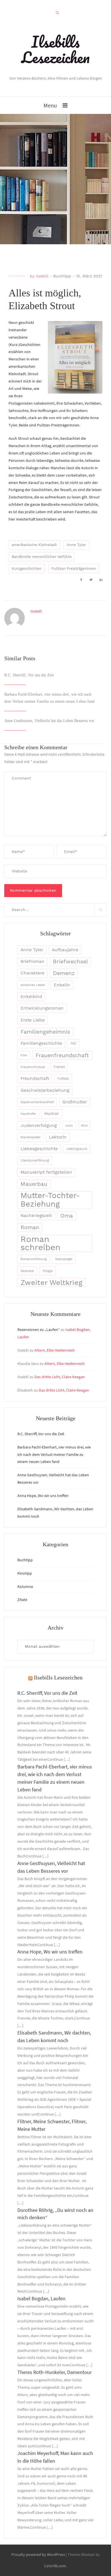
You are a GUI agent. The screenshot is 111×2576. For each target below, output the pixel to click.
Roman (30, 1227)
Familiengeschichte (41, 1043)
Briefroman (32, 961)
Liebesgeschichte (39, 1149)
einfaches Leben (33, 985)
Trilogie (48, 1271)
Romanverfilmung (34, 1259)
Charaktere (32, 973)
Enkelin (62, 985)
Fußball (63, 1079)
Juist (69, 1126)
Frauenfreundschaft (62, 1055)
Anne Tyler (76, 545)
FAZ (73, 1043)
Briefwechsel (70, 962)
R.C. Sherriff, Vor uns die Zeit (29, 675)
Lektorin (58, 1137)
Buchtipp (62, 276)
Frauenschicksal (33, 1067)
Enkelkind (31, 997)
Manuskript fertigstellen (46, 1172)
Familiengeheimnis (45, 1032)
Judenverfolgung (39, 1125)
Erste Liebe (33, 1020)
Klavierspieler (30, 1137)
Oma (67, 1216)
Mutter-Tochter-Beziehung (50, 1200)
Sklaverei (27, 1271)
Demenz (64, 973)
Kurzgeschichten (27, 569)
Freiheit (59, 1067)
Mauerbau (34, 1184)
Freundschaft (35, 1078)
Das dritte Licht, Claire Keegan (60, 1377)
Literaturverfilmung (35, 1160)
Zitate (22, 1600)
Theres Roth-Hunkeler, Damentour (55, 2372)
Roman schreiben (40, 1244)
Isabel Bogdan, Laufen (41, 2298)
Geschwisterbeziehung (45, 1090)
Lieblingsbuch (77, 1149)
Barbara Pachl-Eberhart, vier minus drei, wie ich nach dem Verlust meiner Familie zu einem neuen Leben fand (54, 1454)
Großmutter (75, 1102)
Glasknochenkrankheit (37, 1102)
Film (24, 1055)
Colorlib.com (55, 2566)
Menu (50, 105)
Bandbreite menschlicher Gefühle (42, 557)
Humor (52, 1114)
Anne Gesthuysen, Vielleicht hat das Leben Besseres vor (49, 721)
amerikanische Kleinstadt (34, 545)
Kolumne (25, 1587)
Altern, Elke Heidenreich (55, 1350)
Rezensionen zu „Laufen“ (39, 1330)
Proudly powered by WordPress (38, 2554)
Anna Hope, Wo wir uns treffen (43, 1496)
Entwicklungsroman (42, 1008)
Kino (84, 1126)
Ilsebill (42, 276)
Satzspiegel (64, 1259)
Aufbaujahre (65, 950)
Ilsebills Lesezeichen (55, 49)
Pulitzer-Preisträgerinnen (74, 569)
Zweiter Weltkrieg (52, 1282)
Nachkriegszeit (36, 1216)
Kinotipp (25, 1573)
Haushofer (28, 1114)
